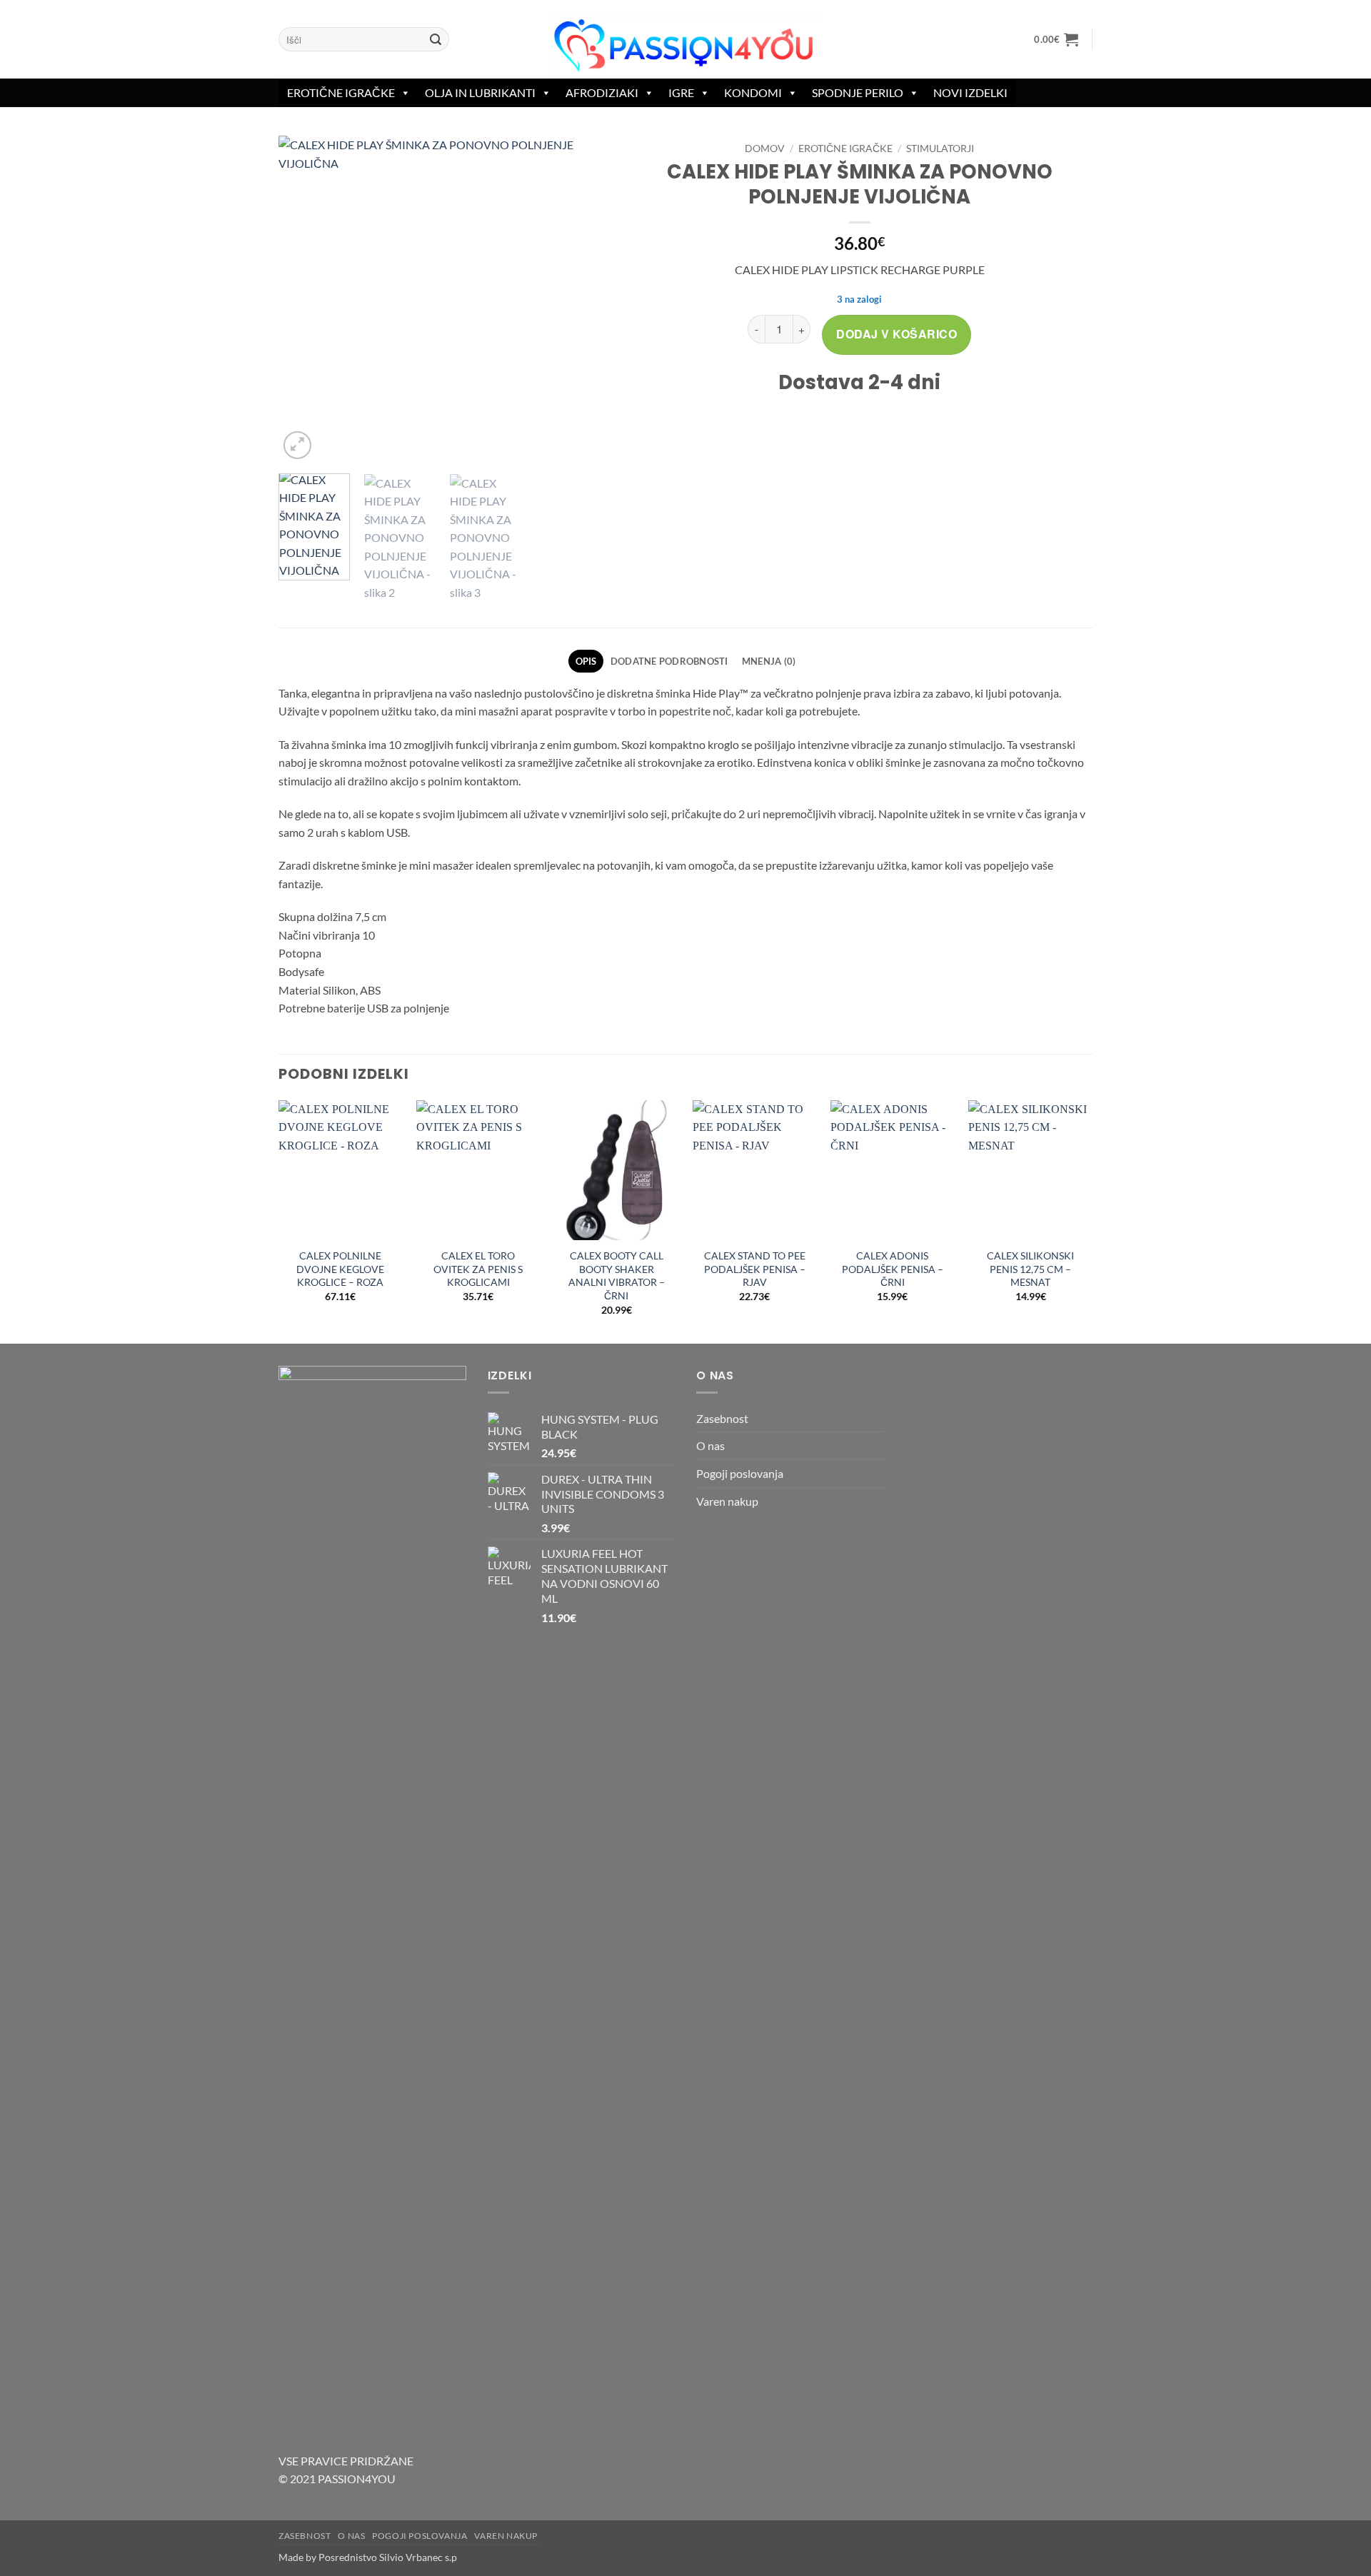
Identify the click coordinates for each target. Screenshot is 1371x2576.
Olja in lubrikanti (480, 92)
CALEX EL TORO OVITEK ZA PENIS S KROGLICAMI (478, 1269)
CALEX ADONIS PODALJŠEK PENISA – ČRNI (893, 1269)
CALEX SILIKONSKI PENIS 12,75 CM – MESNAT (1030, 1269)
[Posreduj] (436, 39)
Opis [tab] (586, 661)
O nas (710, 1445)
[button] (1056, 39)
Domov (765, 149)
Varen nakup (727, 1501)
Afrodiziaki (602, 92)
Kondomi (753, 92)
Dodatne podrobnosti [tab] (669, 661)
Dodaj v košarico (897, 334)
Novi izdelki (970, 92)
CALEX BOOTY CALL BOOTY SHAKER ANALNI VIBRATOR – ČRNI (617, 1276)
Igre (681, 92)
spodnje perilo (858, 92)
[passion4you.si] (685, 46)
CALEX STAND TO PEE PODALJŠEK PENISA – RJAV (755, 1269)
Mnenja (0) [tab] (769, 661)
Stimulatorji (940, 149)
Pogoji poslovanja (740, 1473)
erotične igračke (341, 92)
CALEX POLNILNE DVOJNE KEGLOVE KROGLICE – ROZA (340, 1269)
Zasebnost (722, 1418)
